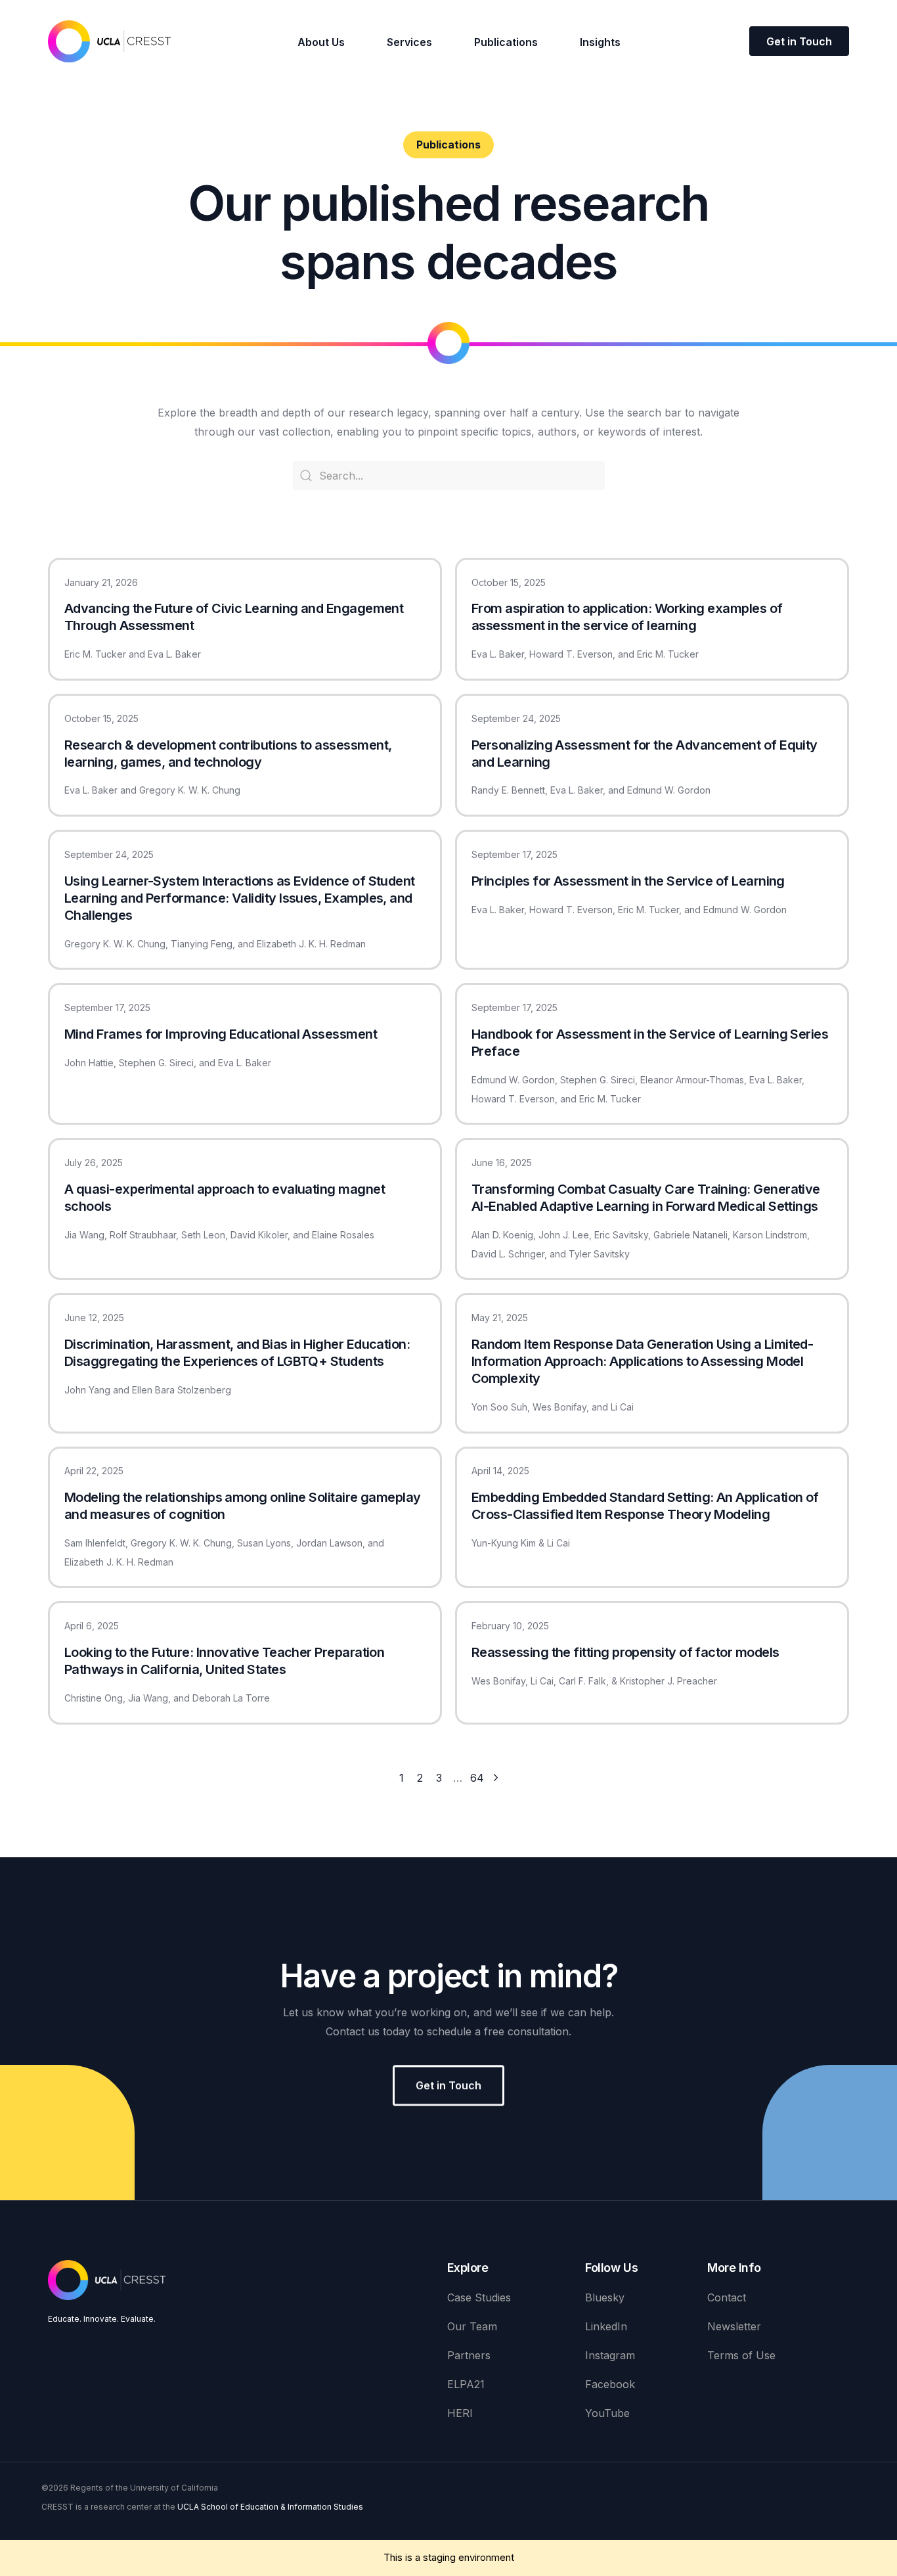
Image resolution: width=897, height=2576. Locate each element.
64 (477, 1778)
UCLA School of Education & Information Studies (270, 2507)
